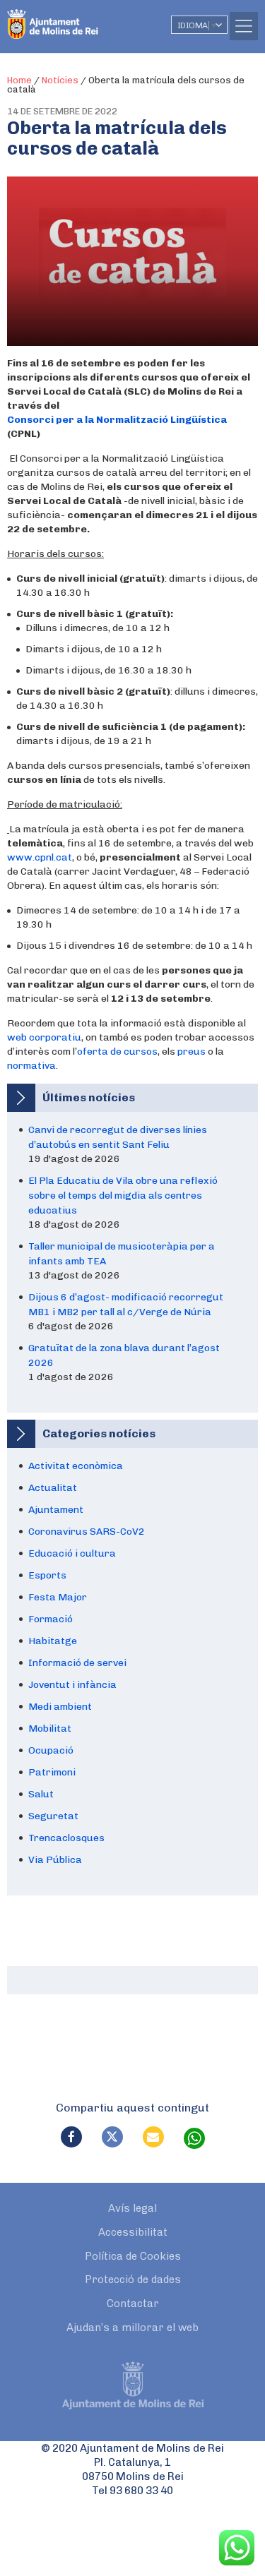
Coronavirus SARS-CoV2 (87, 1532)
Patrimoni (52, 1772)
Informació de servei (77, 1663)
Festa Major (58, 1597)
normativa (31, 1066)
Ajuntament (56, 1510)
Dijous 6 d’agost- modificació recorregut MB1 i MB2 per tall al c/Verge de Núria (126, 1305)
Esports (47, 1575)
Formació (51, 1619)
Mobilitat (50, 1729)
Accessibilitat (133, 2232)
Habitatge (53, 1641)
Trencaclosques (66, 1838)
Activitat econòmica (76, 1466)
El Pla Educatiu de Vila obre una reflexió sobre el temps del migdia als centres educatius (123, 1196)
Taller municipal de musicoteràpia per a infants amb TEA (122, 1254)
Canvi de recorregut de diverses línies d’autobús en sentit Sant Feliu (118, 1137)
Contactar (133, 2304)
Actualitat (53, 1488)
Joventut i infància (72, 1685)
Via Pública (55, 1860)
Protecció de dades (133, 2280)
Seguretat (53, 1816)
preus (192, 1052)
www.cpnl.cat (40, 857)
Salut (41, 1794)
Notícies (60, 80)
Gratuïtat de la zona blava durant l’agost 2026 (124, 1355)
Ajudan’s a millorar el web (132, 2328)
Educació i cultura (72, 1553)
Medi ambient (60, 1707)
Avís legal (132, 2208)
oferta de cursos (117, 1052)
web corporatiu (44, 1037)
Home (19, 80)
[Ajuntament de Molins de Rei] (81, 18)
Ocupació (51, 1750)
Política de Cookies (133, 2256)
